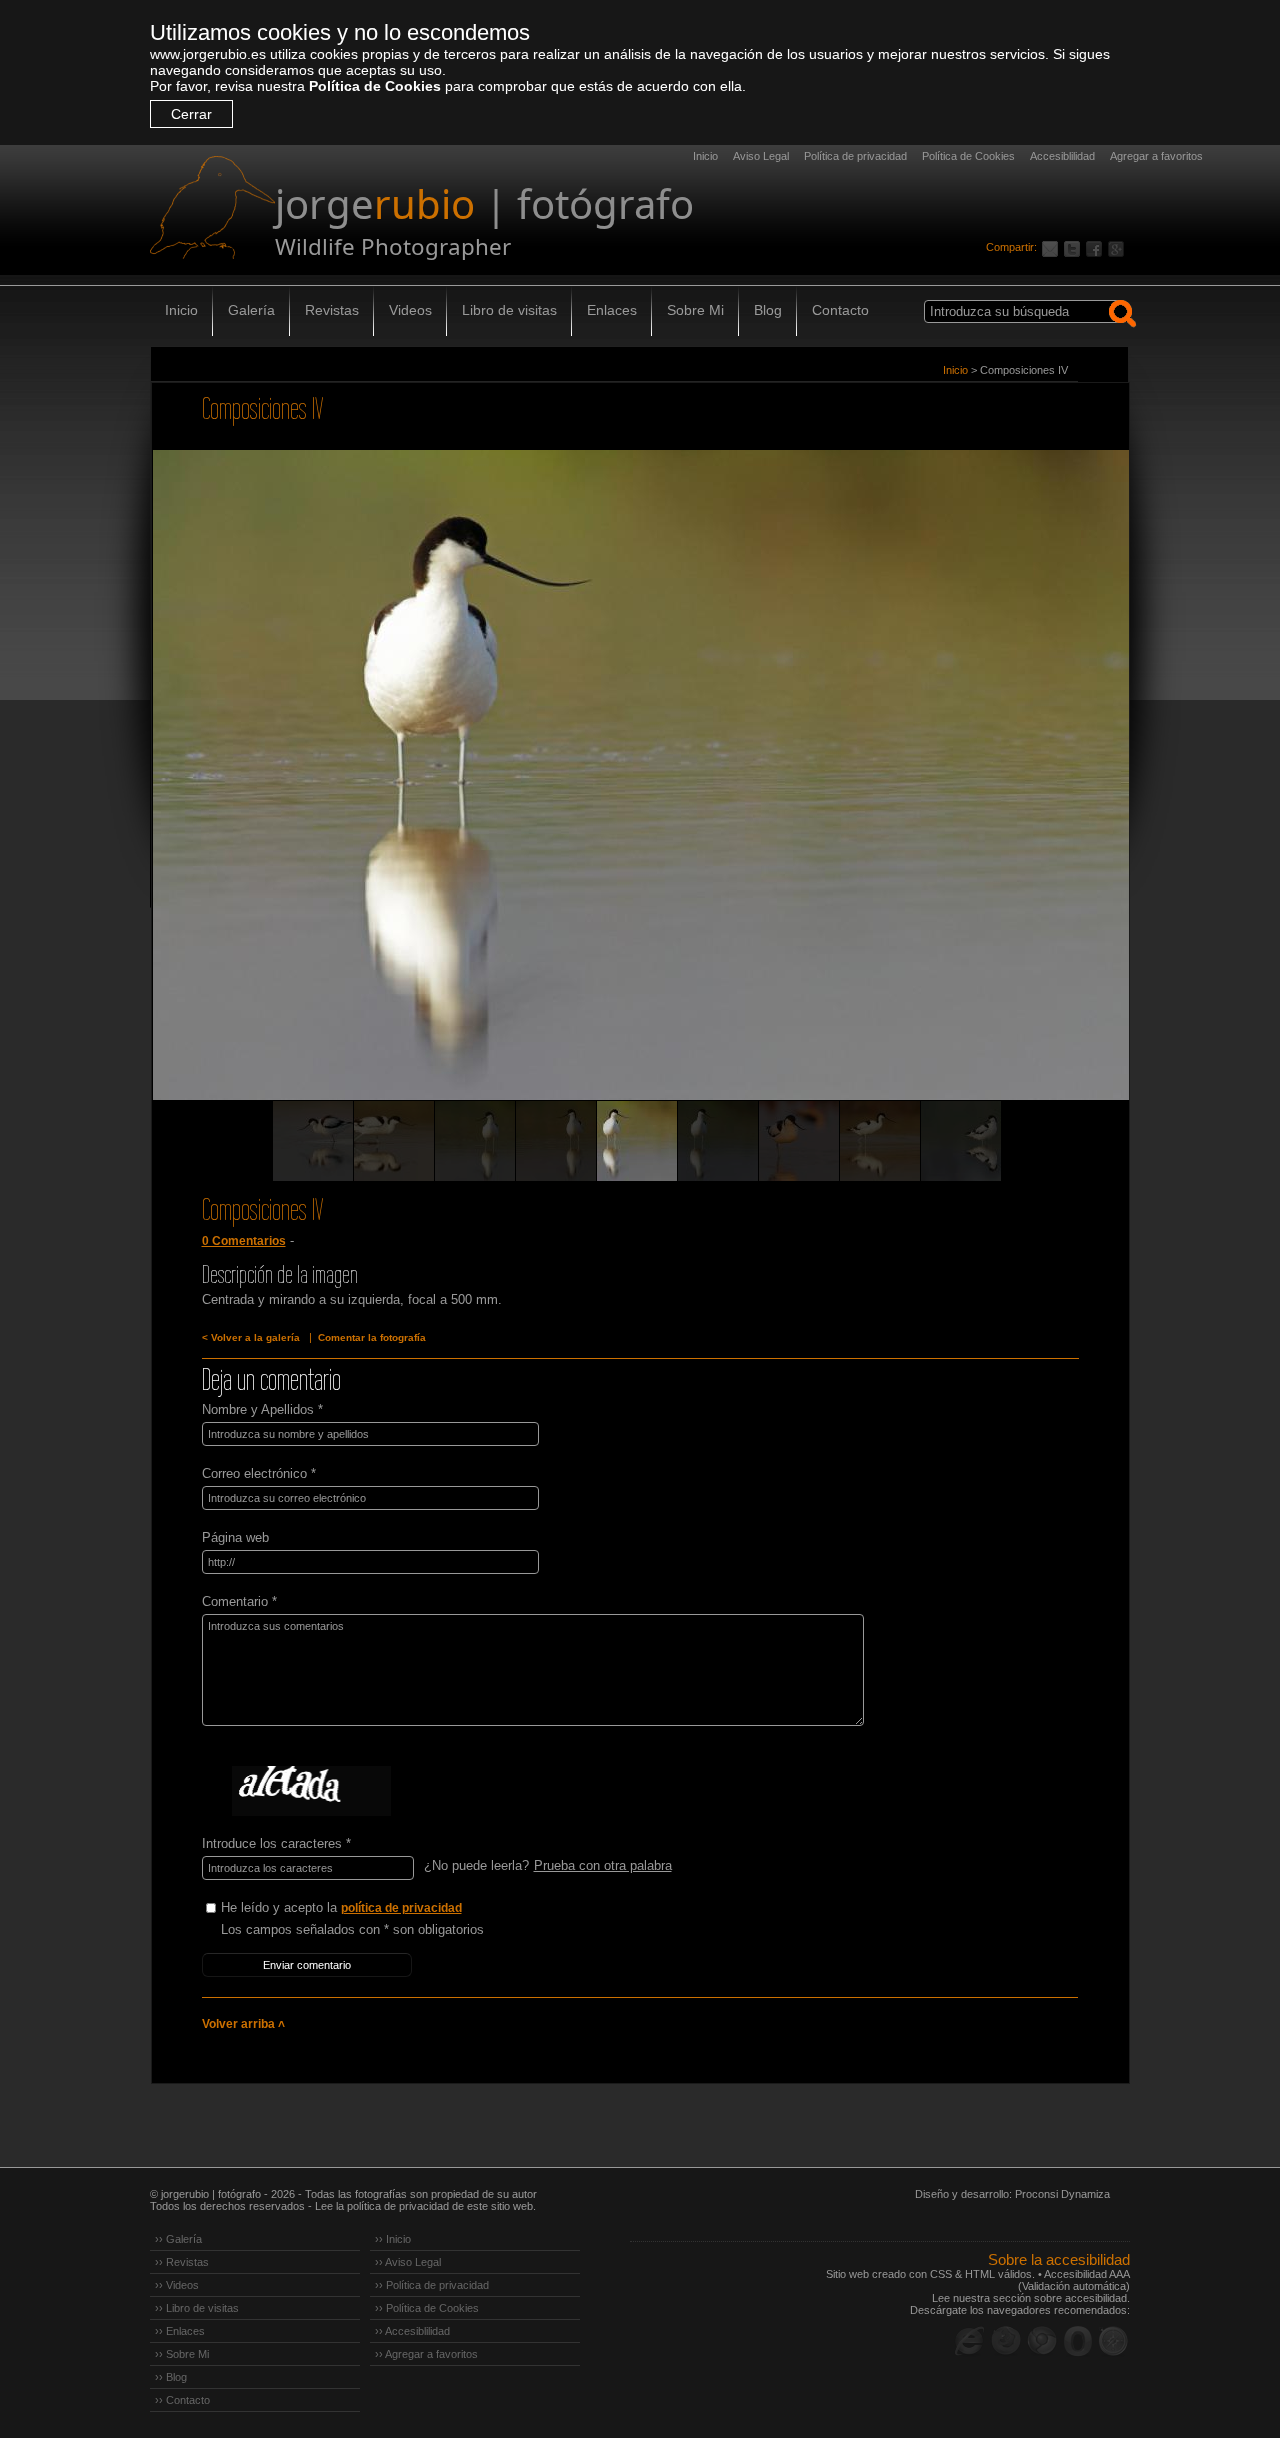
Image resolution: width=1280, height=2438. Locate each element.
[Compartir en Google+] (1119, 247)
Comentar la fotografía (372, 1337)
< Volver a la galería (251, 1337)
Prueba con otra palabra (603, 1865)
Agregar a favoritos (1156, 156)
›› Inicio (393, 2239)
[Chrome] (1042, 2341)
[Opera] (1078, 2341)
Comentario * (239, 1601)
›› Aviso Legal (408, 2262)
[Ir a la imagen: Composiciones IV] (637, 1141)
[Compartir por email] (1053, 247)
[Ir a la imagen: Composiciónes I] (475, 1141)
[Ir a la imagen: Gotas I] (313, 1141)
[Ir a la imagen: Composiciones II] (556, 1141)
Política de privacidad (855, 156)
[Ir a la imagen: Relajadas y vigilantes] (961, 1141)
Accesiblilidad (1062, 156)
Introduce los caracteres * (276, 1843)
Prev (204, 803)
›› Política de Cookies (427, 2308)
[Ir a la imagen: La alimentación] (394, 1141)
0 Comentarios (244, 1241)
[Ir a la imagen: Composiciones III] (718, 1141)
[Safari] (1114, 2341)
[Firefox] (1006, 2341)
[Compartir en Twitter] (1075, 247)
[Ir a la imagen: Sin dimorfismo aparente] (880, 1141)
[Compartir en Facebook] (1097, 247)
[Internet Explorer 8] (970, 2341)
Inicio (705, 156)
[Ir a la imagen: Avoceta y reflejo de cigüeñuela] (799, 1141)
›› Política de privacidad (432, 2285)
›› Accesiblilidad (412, 2331)
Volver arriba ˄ (243, 2024)
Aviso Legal (761, 156)
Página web (235, 1537)
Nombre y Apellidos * (262, 1409)
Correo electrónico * (259, 1473)
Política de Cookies (375, 86)
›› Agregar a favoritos (426, 2354)
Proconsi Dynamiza (1062, 2194)
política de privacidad (401, 1908)
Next (1077, 803)
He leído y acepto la (341, 1907)
